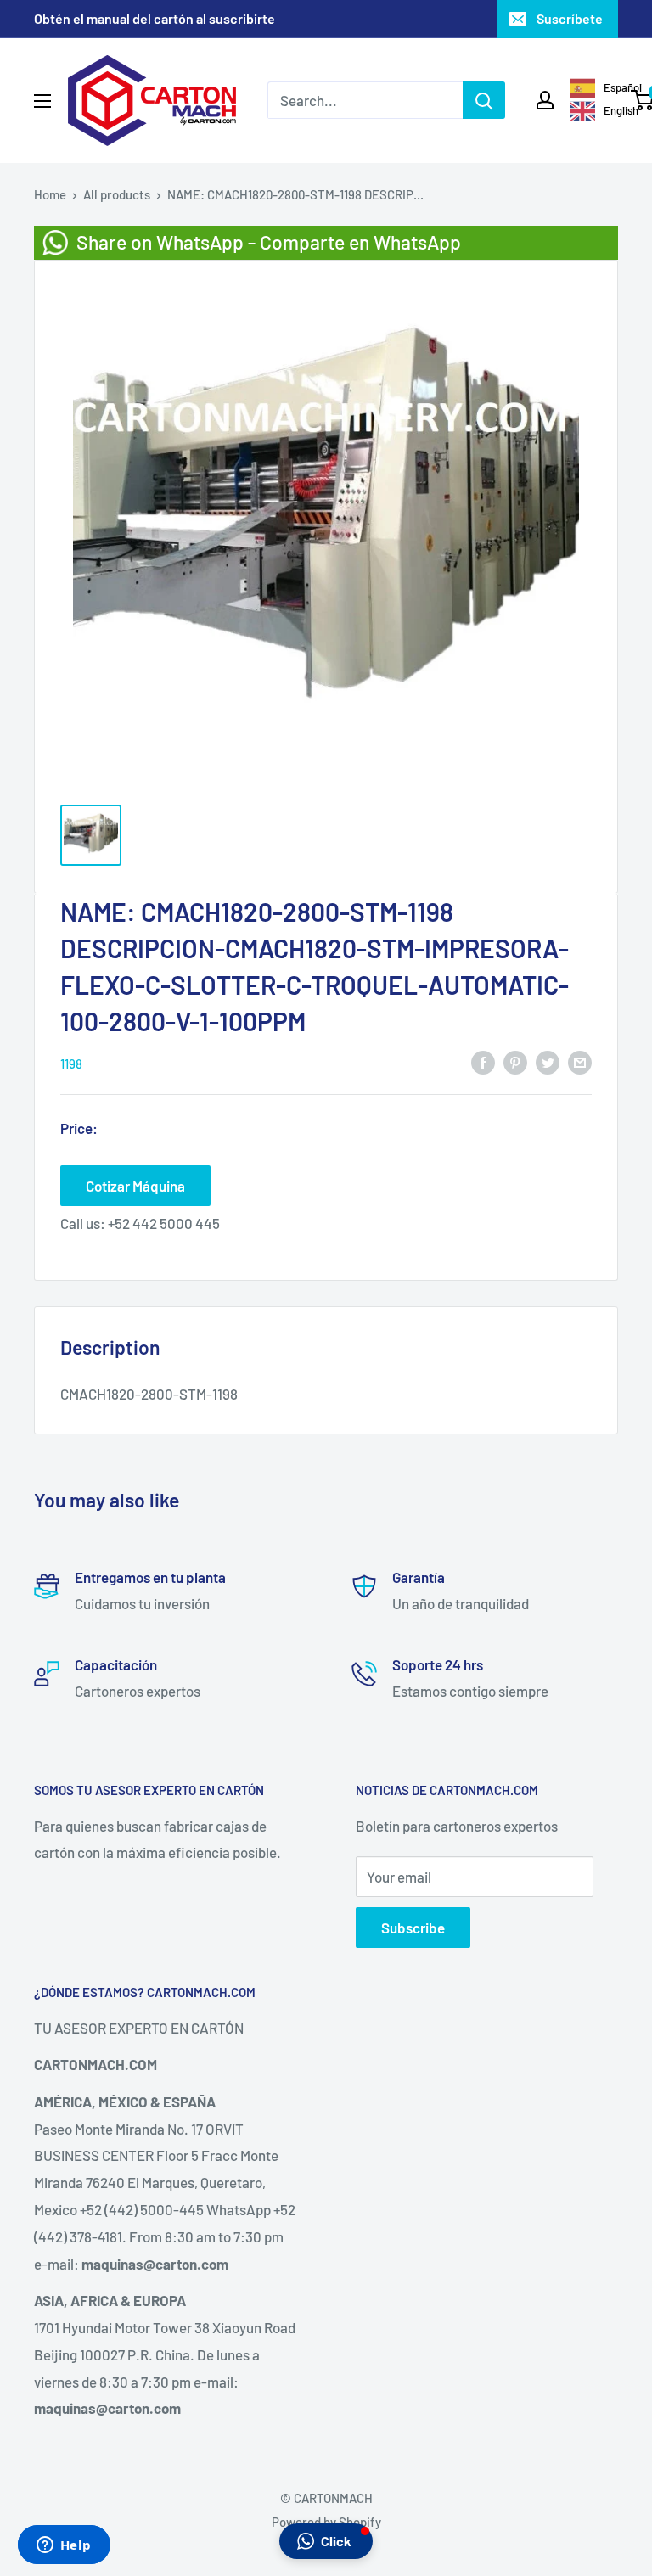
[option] (593, 111)
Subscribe (413, 1928)
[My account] (545, 100)
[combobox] (593, 88)
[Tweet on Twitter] (548, 1062)
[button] (326, 2541)
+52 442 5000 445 (164, 1223)
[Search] (484, 100)
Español (614, 87)
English (614, 110)
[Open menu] (42, 101)
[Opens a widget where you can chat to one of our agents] (64, 2546)
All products (117, 194)
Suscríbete (570, 18)
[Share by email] (580, 1062)
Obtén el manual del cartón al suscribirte (155, 18)
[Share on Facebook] (483, 1062)
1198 (71, 1064)
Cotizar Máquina (135, 1186)
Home (50, 194)
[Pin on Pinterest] (515, 1062)
